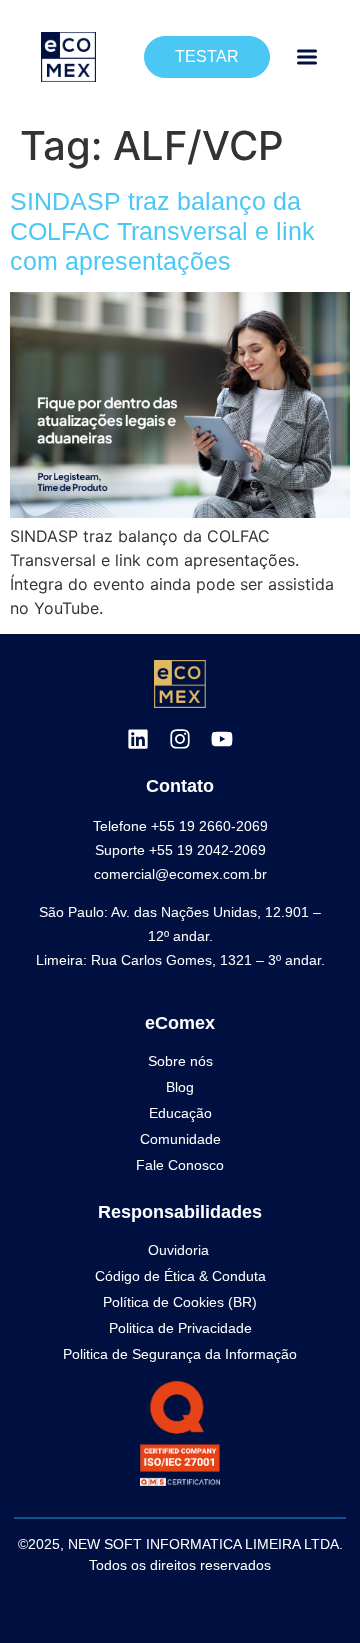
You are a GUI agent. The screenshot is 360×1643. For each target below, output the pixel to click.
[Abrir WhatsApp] (310, 1592)
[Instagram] (180, 739)
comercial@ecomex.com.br (180, 874)
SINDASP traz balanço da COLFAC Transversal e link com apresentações (162, 231)
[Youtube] (222, 739)
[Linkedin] (138, 739)
